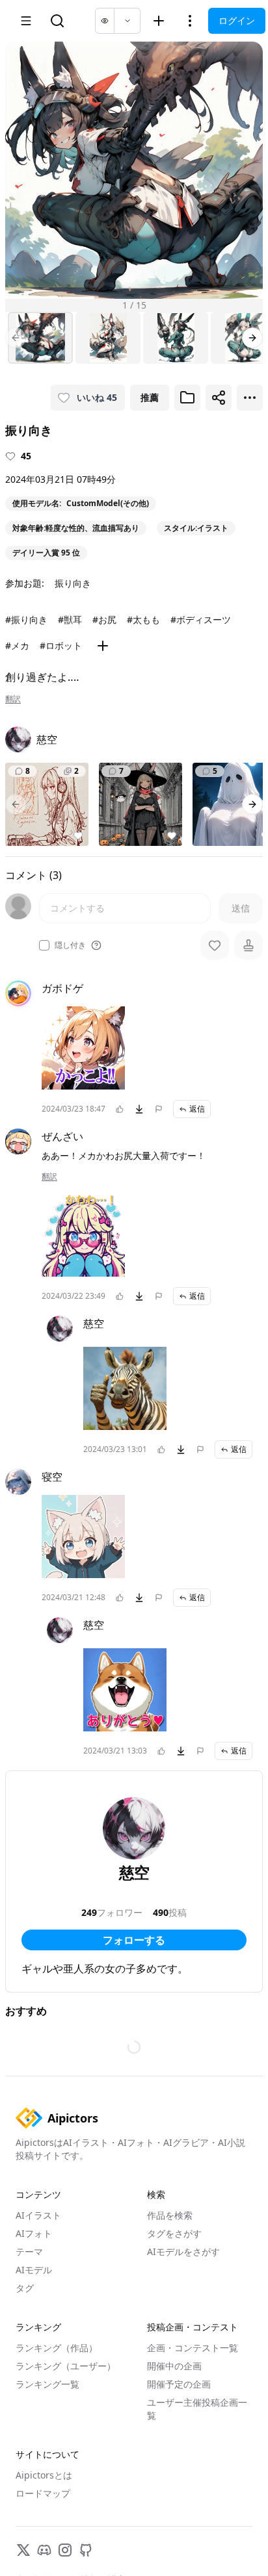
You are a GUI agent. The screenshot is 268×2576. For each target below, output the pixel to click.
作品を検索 (170, 2215)
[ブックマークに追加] (187, 398)
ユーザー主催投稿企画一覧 (197, 2409)
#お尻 (104, 619)
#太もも (143, 619)
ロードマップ (43, 2493)
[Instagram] (65, 2550)
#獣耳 (70, 619)
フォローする (134, 1940)
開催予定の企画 (179, 2384)
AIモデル (34, 2270)
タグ (25, 2288)
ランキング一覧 (47, 2384)
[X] (23, 2550)
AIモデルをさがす (183, 2251)
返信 (197, 1109)
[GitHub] (86, 2550)
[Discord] (44, 2550)
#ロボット (61, 645)
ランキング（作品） (57, 2348)
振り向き (73, 583)
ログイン (237, 20)
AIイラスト (38, 2215)
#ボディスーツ (201, 619)
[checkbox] (44, 945)
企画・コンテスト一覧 (193, 2348)
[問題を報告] (159, 1109)
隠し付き (70, 945)
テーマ (29, 2251)
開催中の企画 (174, 2366)
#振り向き (26, 619)
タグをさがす (174, 2233)
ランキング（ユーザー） (66, 2366)
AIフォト (34, 2233)
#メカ (17, 645)
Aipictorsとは (44, 2475)
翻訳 (13, 699)
